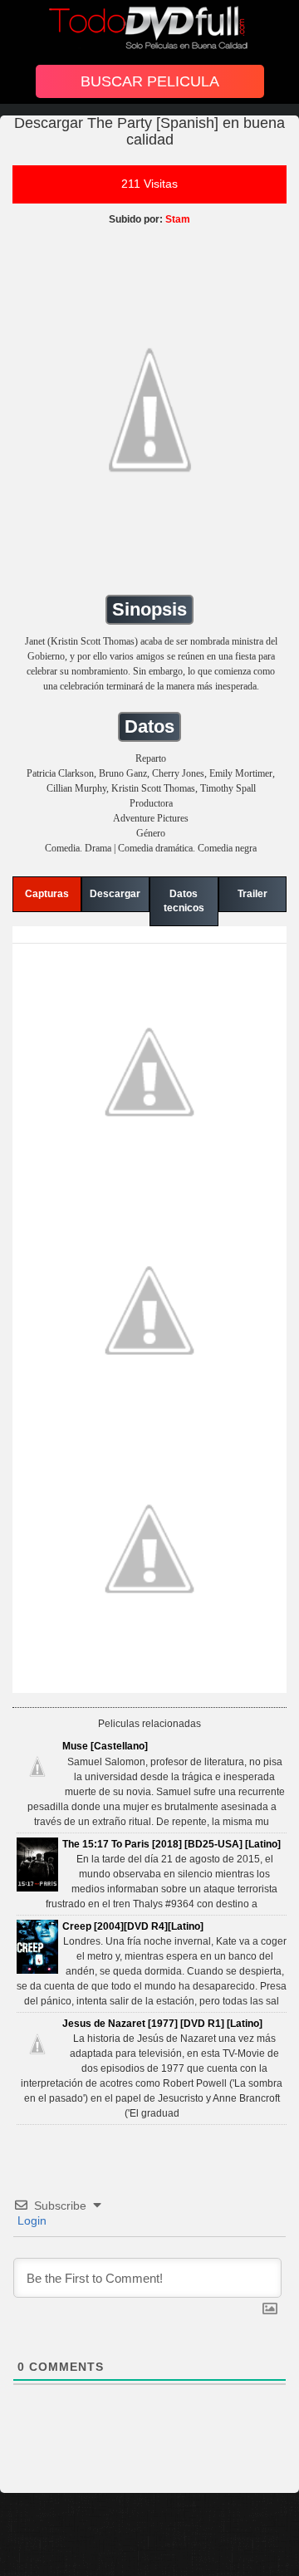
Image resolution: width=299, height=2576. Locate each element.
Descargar (115, 894)
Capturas (47, 894)
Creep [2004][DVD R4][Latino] (133, 1926)
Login (30, 2220)
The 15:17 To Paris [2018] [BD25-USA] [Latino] (172, 1844)
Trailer (252, 894)
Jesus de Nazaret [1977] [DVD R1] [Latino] (162, 2024)
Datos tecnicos (184, 901)
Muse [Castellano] (105, 1746)
